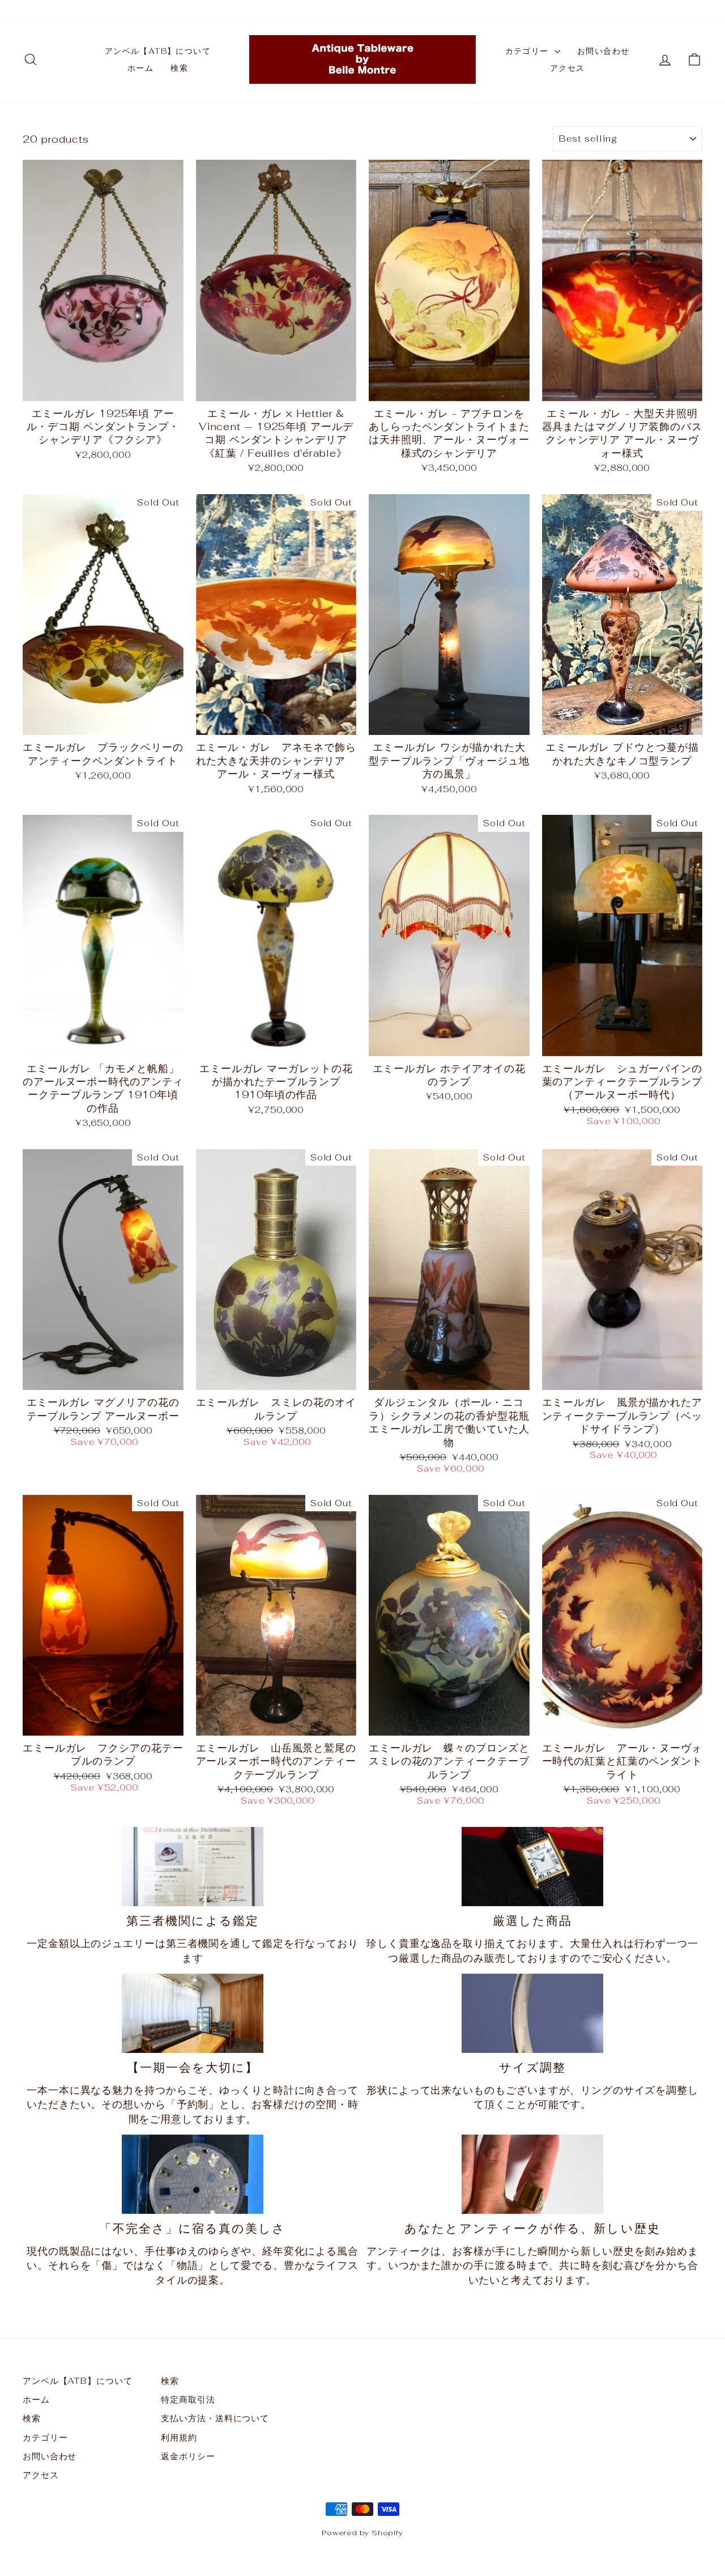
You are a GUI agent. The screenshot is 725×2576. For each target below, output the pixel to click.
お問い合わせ (603, 51)
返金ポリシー (188, 2456)
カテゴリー (528, 51)
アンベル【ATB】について (158, 51)
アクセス (568, 68)
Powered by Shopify (362, 2533)
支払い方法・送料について (215, 2418)
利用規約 (179, 2437)
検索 (179, 68)
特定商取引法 (188, 2399)
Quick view (103, 387)
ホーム (140, 68)
